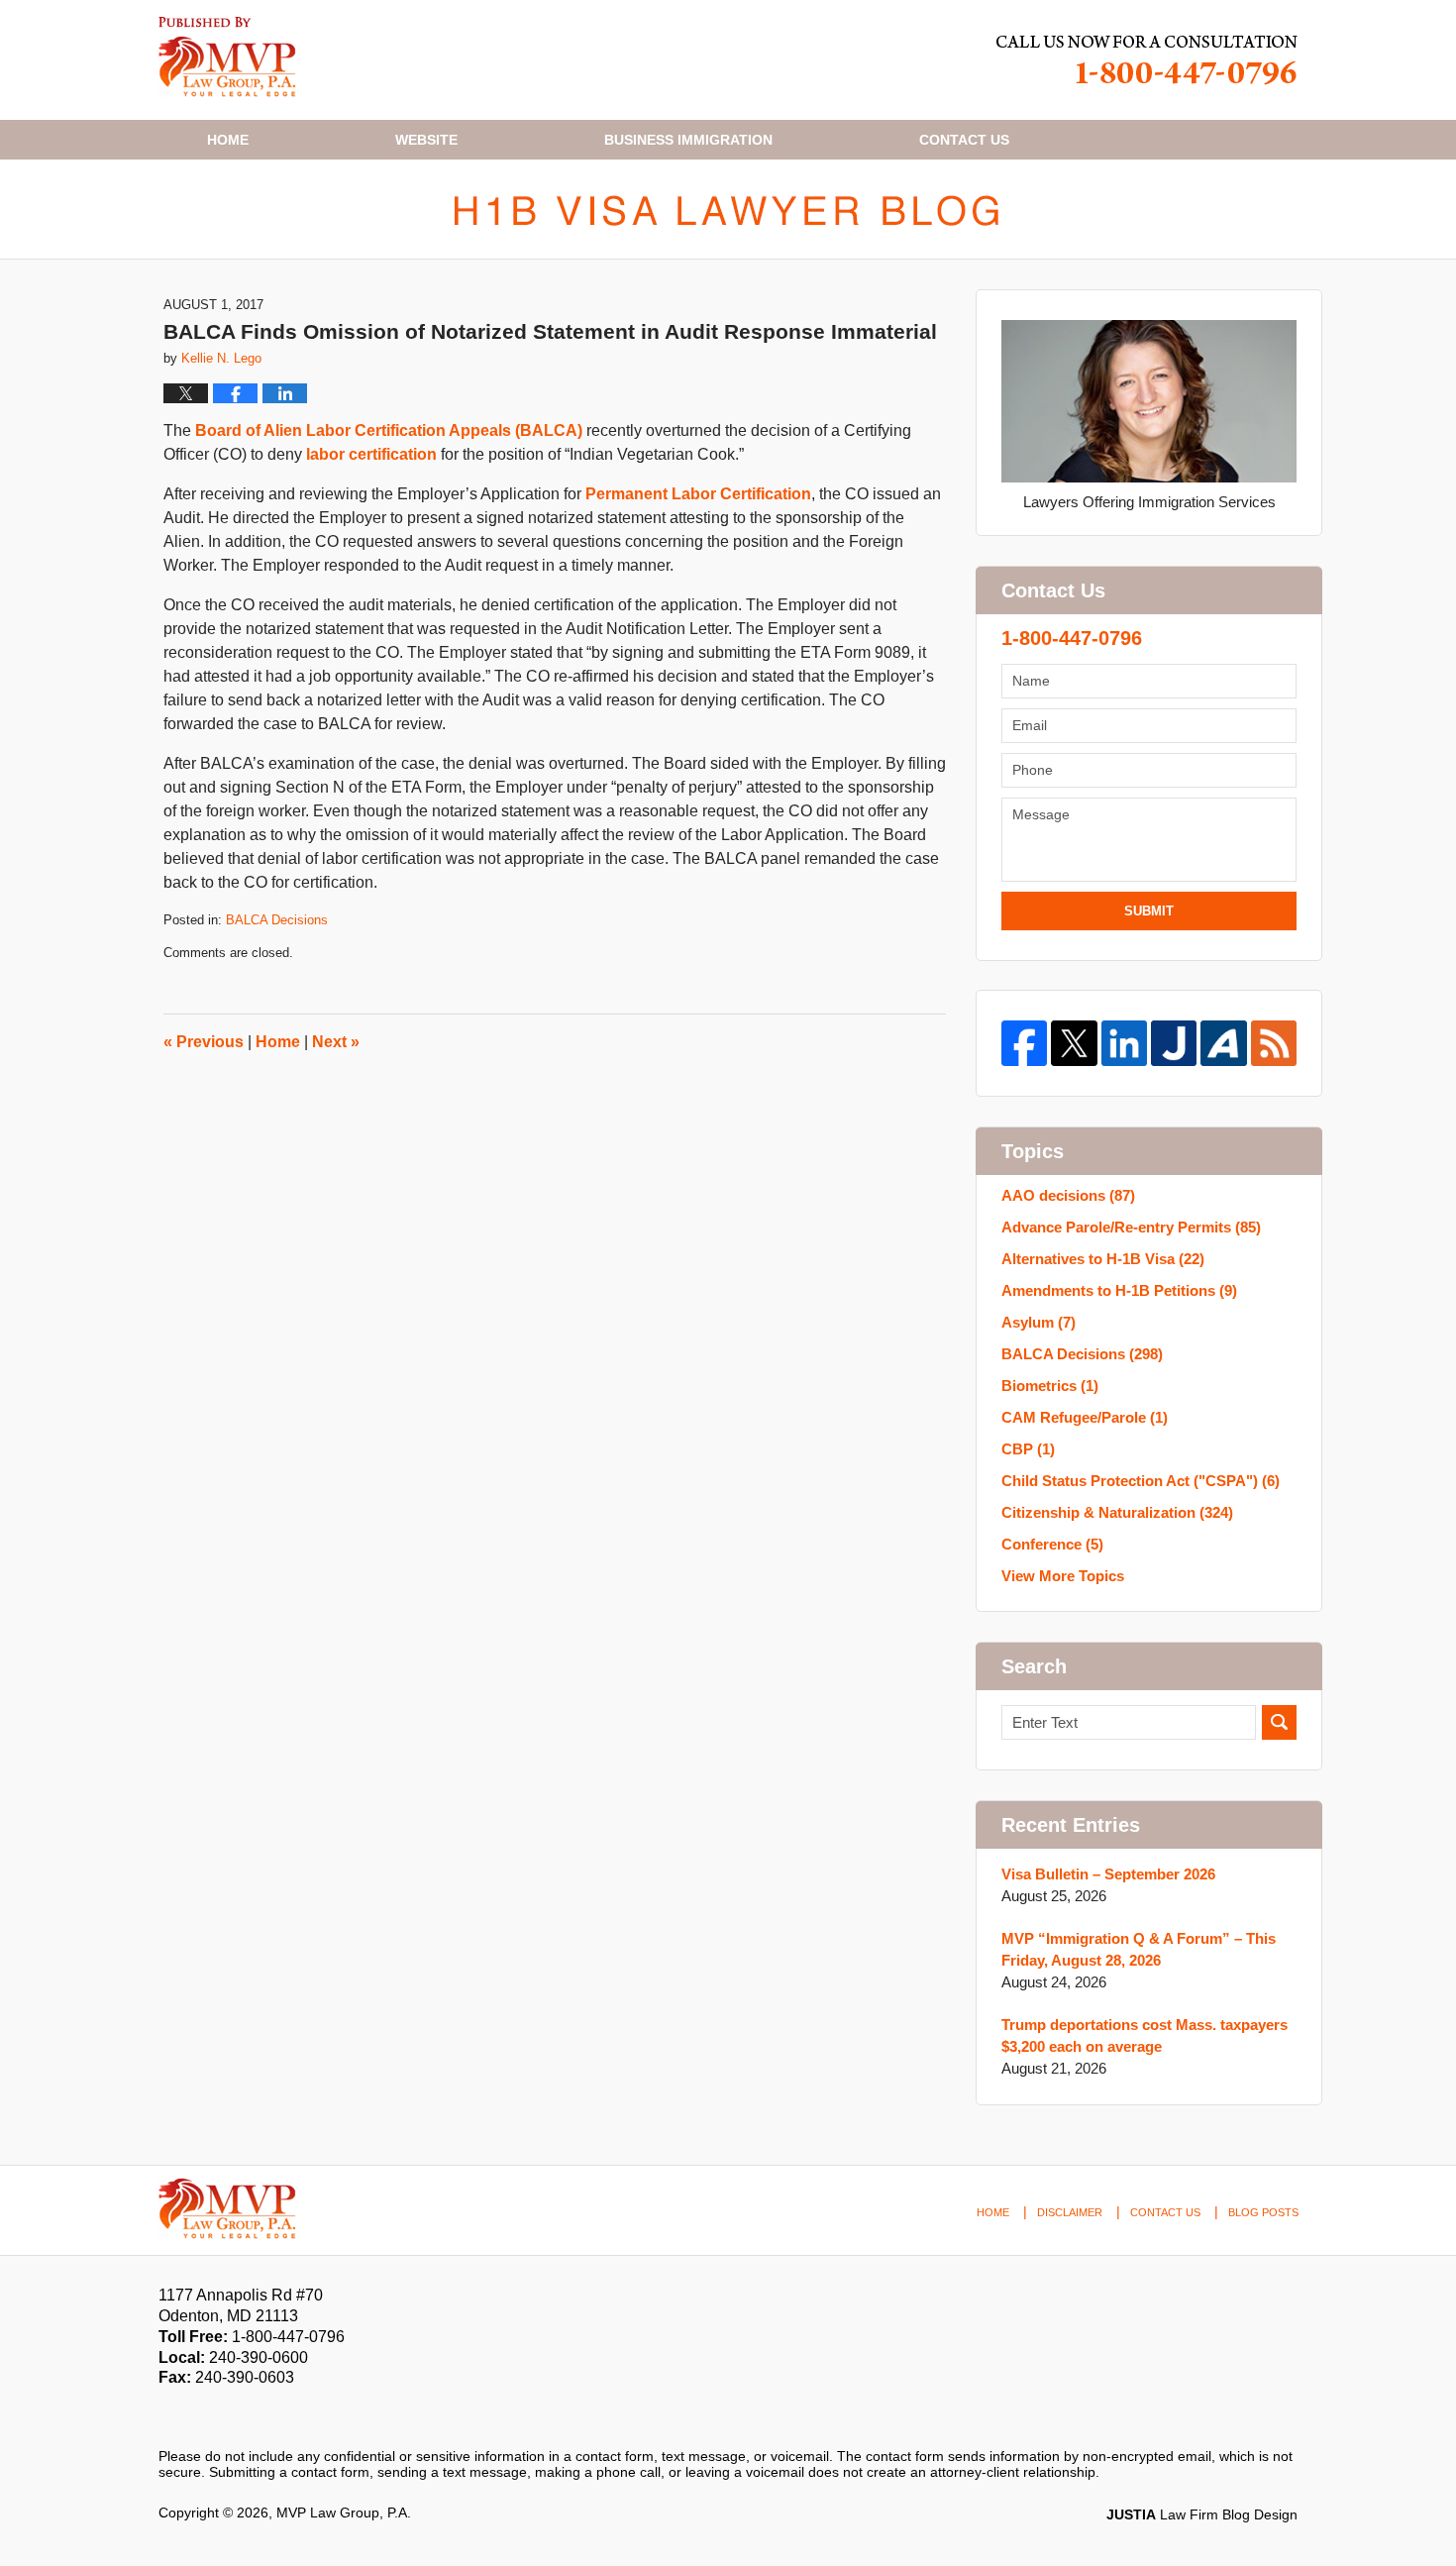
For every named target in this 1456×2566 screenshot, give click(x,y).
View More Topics (1063, 1576)
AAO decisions (1068, 1195)
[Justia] (1174, 1043)
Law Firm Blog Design (1202, 2514)
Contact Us (1165, 2212)
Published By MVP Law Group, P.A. (1147, 60)
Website (426, 140)
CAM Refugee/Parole (1085, 1417)
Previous (204, 1042)
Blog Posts (1263, 2212)
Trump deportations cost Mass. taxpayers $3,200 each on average (1144, 2035)
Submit (1149, 911)
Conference (1052, 1544)
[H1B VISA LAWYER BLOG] (728, 209)
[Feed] (1274, 1043)
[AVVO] (1223, 1043)
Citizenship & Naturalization (1117, 1512)
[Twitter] (1074, 1043)
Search (1279, 1722)
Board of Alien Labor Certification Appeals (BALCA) (389, 430)
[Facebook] (1024, 1043)
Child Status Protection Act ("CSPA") (1141, 1481)
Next (336, 1042)
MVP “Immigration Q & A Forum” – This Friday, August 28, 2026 (1139, 1949)
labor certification (371, 454)
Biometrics (1050, 1386)
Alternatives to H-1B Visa (1103, 1259)
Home (228, 140)
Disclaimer (1070, 2212)
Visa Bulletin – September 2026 (1108, 1874)
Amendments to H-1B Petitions (1119, 1290)
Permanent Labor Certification (698, 494)
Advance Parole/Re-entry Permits (1131, 1227)
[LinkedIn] (1124, 1043)
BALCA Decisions (277, 920)
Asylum (1039, 1322)
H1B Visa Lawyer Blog (227, 57)
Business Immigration (688, 140)
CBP (1028, 1449)
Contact (964, 140)
